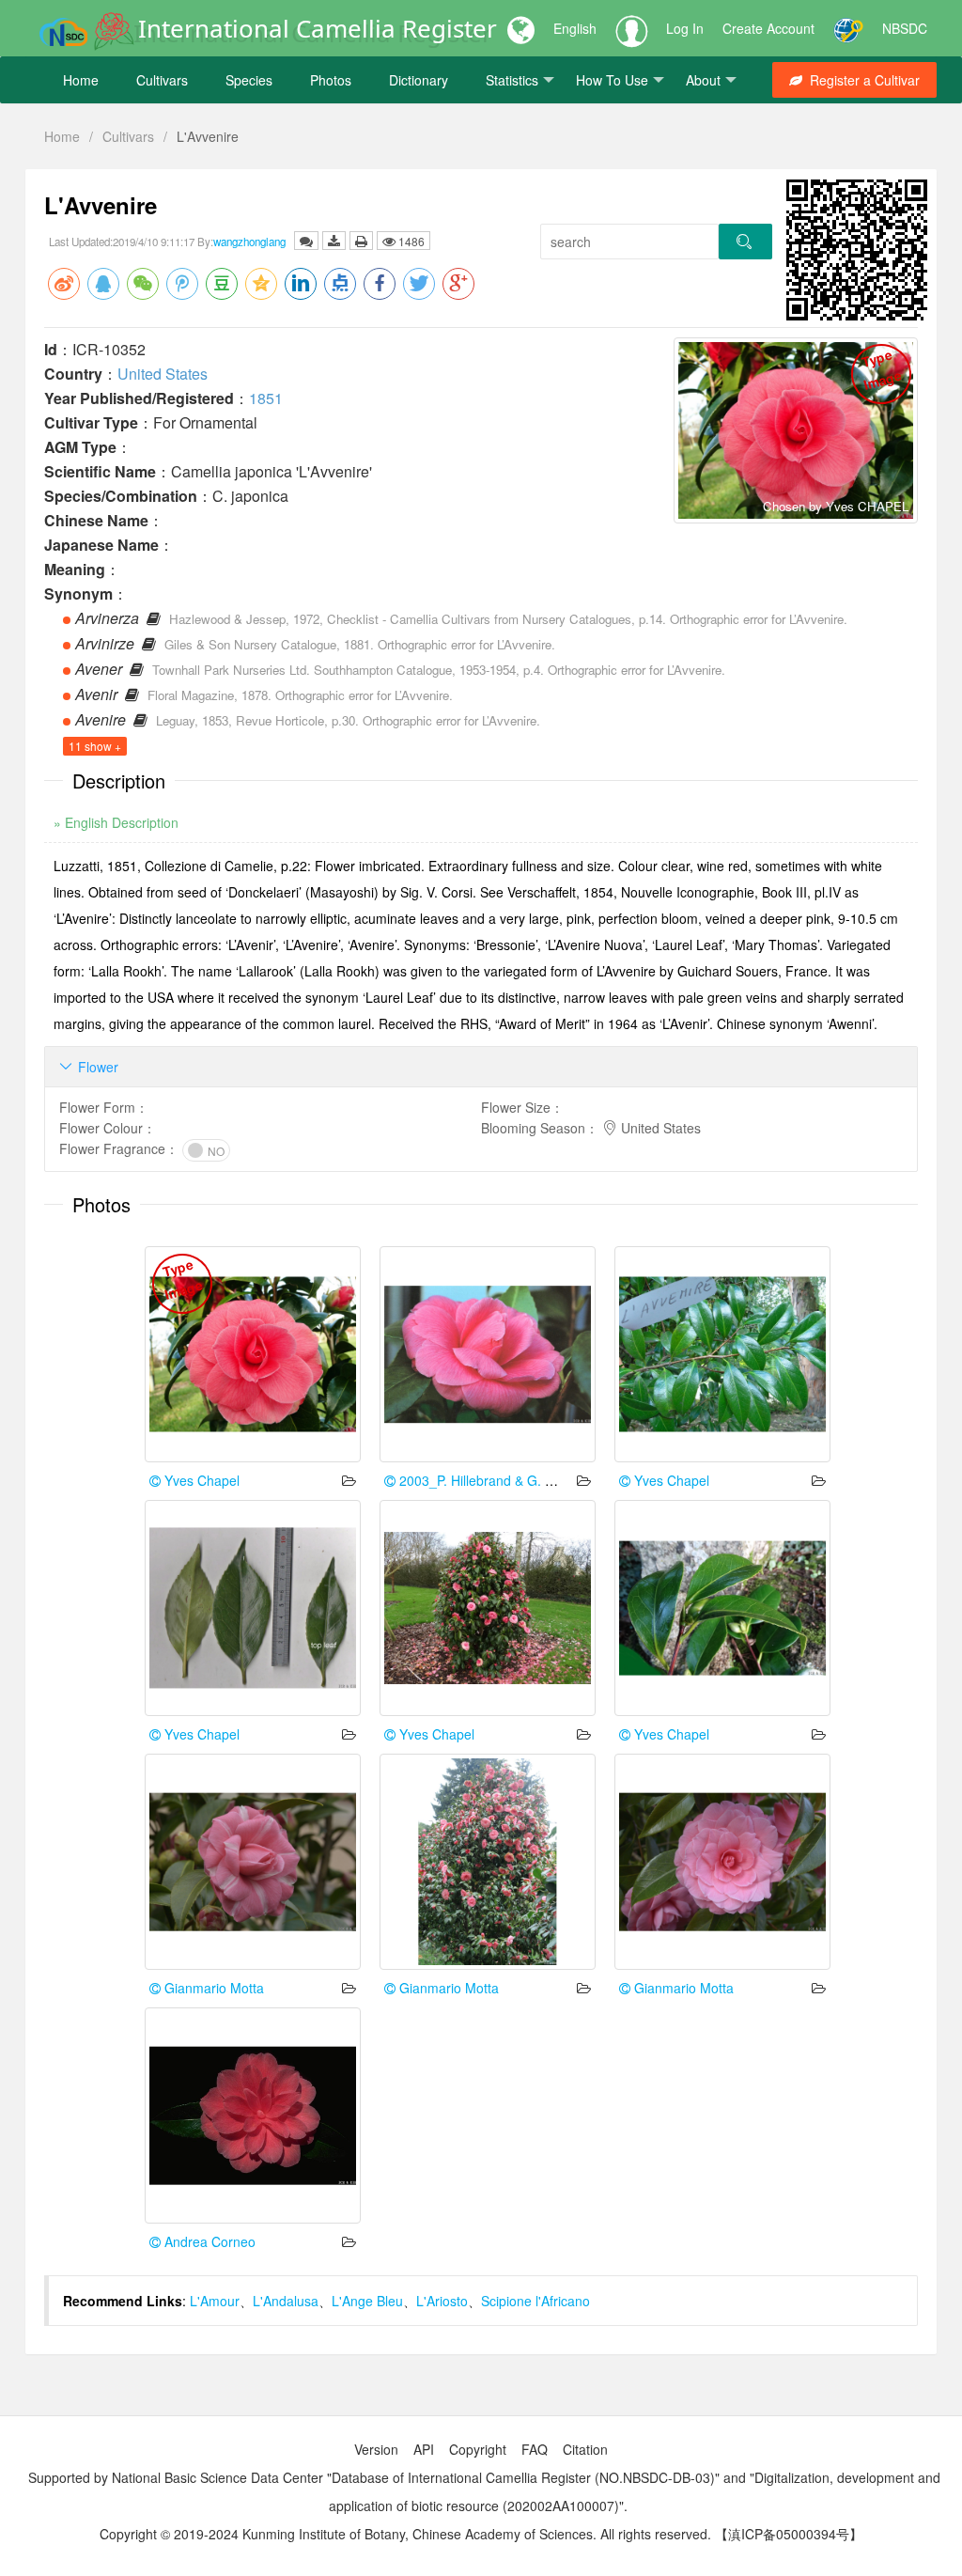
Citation (585, 2449)
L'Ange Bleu (367, 2301)
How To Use (612, 80)
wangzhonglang (249, 242)
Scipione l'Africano (535, 2301)
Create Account (768, 28)
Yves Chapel (200, 1480)
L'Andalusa (286, 2301)
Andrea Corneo (208, 2241)
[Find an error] (306, 241)
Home (81, 80)
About (703, 80)
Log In (685, 28)
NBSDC (905, 28)
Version (376, 2449)
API (424, 2449)
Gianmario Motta (212, 1988)
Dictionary (419, 80)
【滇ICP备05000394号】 (789, 2534)
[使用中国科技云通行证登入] (848, 28)
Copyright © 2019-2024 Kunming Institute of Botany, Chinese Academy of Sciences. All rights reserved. (405, 2534)
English (575, 28)
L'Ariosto (442, 2301)
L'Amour (215, 2301)
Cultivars (162, 80)
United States (163, 374)
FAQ (535, 2449)
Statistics (512, 80)
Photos (331, 80)
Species (249, 80)
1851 (266, 398)
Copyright (478, 2449)
